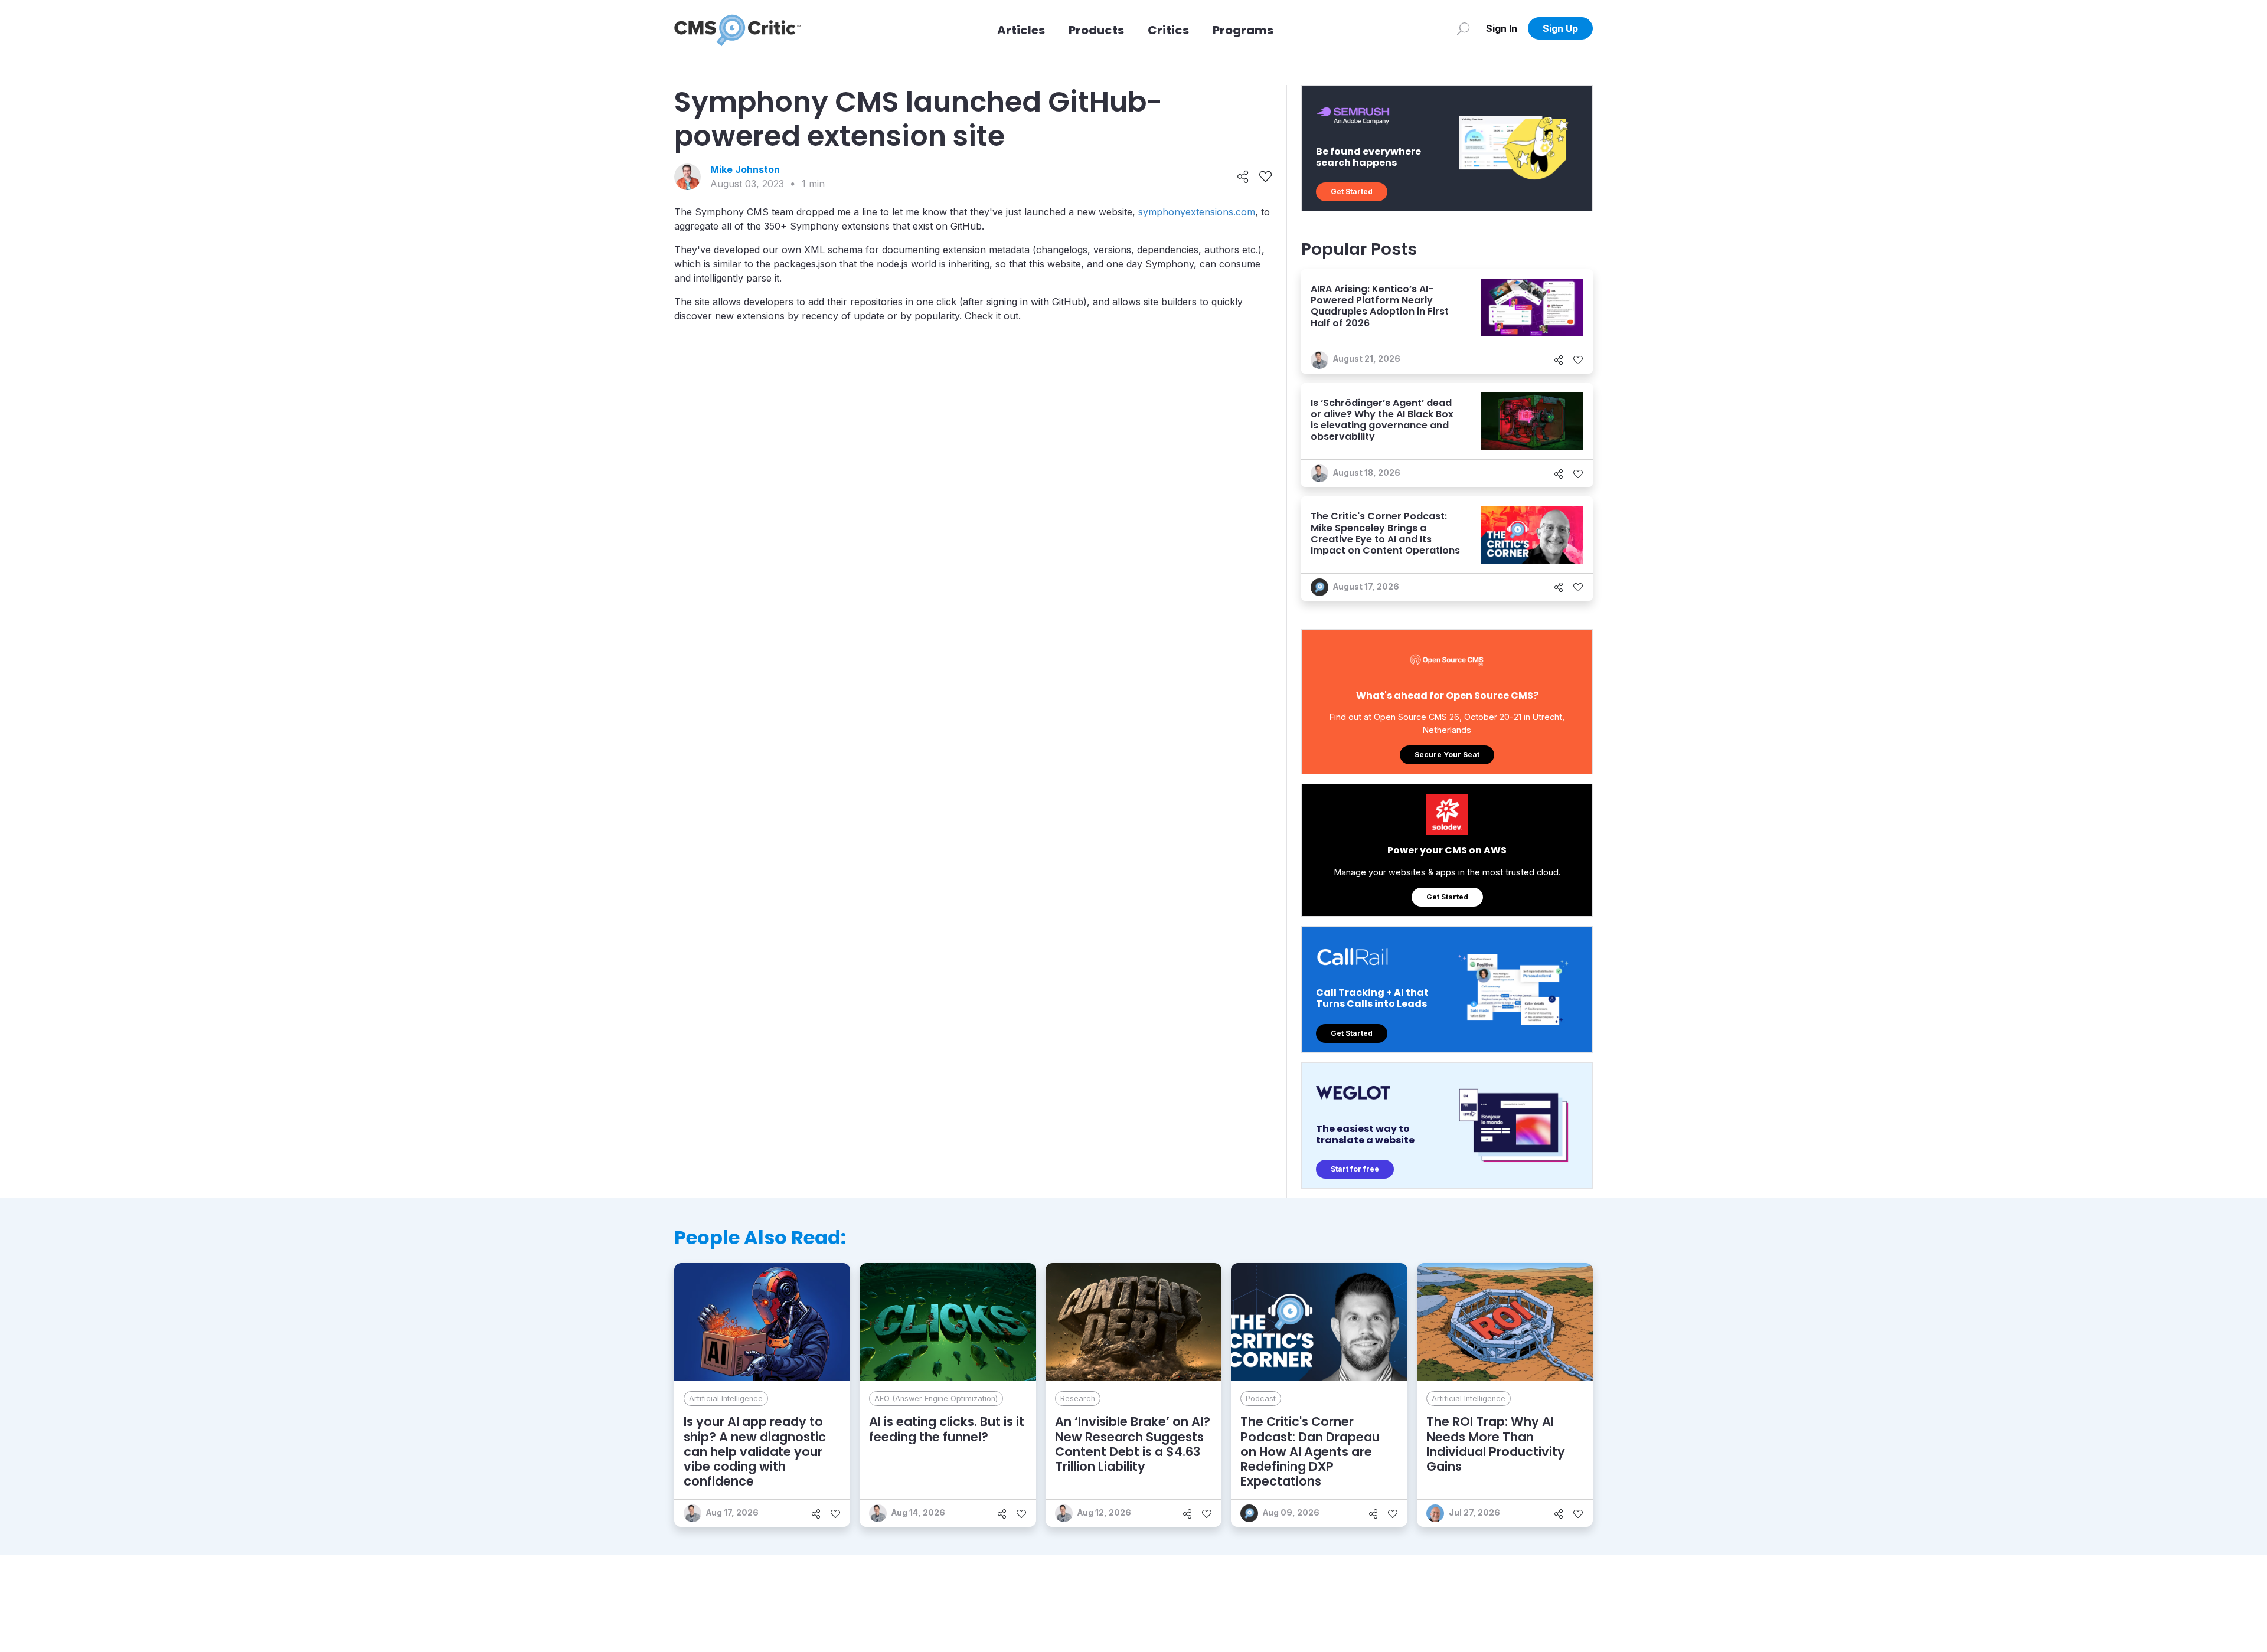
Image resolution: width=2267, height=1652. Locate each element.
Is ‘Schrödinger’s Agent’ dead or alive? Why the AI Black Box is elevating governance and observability (1382, 420)
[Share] (1243, 177)
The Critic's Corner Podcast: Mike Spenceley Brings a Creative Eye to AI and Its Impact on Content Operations (1385, 533)
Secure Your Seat (1447, 755)
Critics (1168, 30)
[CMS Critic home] (737, 28)
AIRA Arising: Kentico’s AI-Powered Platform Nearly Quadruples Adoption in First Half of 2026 (1380, 306)
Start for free (1355, 1169)
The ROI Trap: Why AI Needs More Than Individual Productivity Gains (1496, 1444)
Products (1096, 30)
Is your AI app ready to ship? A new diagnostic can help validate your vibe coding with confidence (755, 1451)
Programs (1243, 30)
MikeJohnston (745, 169)
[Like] (1265, 177)
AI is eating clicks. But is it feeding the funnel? (947, 1429)
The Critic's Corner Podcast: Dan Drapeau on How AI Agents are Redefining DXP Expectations (1310, 1451)
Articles (1021, 30)
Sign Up (1560, 28)
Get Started (1352, 192)
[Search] (1463, 28)
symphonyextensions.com (1197, 212)
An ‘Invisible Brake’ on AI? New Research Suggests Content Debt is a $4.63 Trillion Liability (1133, 1444)
